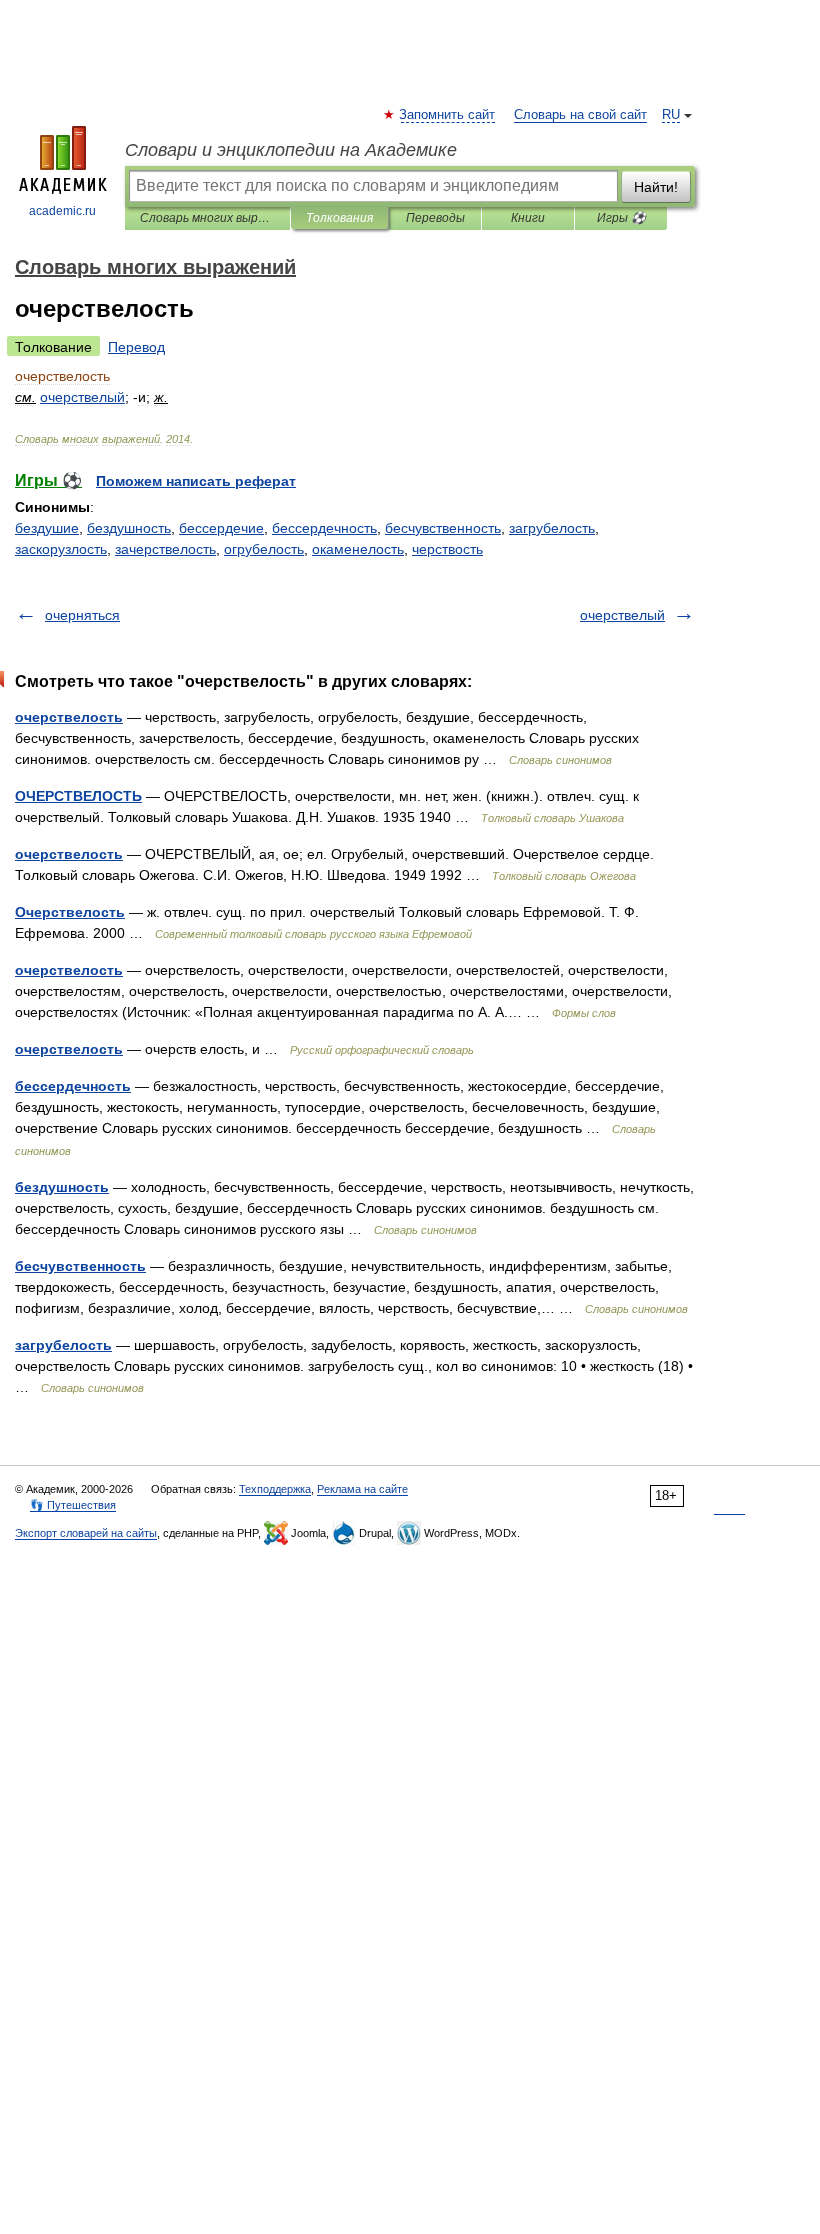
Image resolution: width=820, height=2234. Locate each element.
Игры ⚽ (621, 218)
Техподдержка (275, 1489)
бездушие (47, 528)
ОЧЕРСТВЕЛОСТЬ (78, 796)
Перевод (136, 347)
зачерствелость (165, 549)
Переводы (435, 218)
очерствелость (69, 717)
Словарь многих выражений (207, 218)
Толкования (339, 218)
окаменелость (358, 549)
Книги (528, 218)
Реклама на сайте (362, 1489)
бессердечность (324, 528)
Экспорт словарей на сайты (86, 1533)
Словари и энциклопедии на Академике (291, 150)
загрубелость (552, 528)
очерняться (82, 615)
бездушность (129, 528)
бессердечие (221, 528)
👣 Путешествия (73, 1505)
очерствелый (622, 615)
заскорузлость (61, 549)
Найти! (656, 187)
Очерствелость (70, 912)
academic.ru (62, 211)
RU (671, 115)
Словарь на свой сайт (580, 115)
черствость (447, 549)
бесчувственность (443, 528)
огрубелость (264, 549)
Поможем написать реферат (196, 481)
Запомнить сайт (448, 115)
